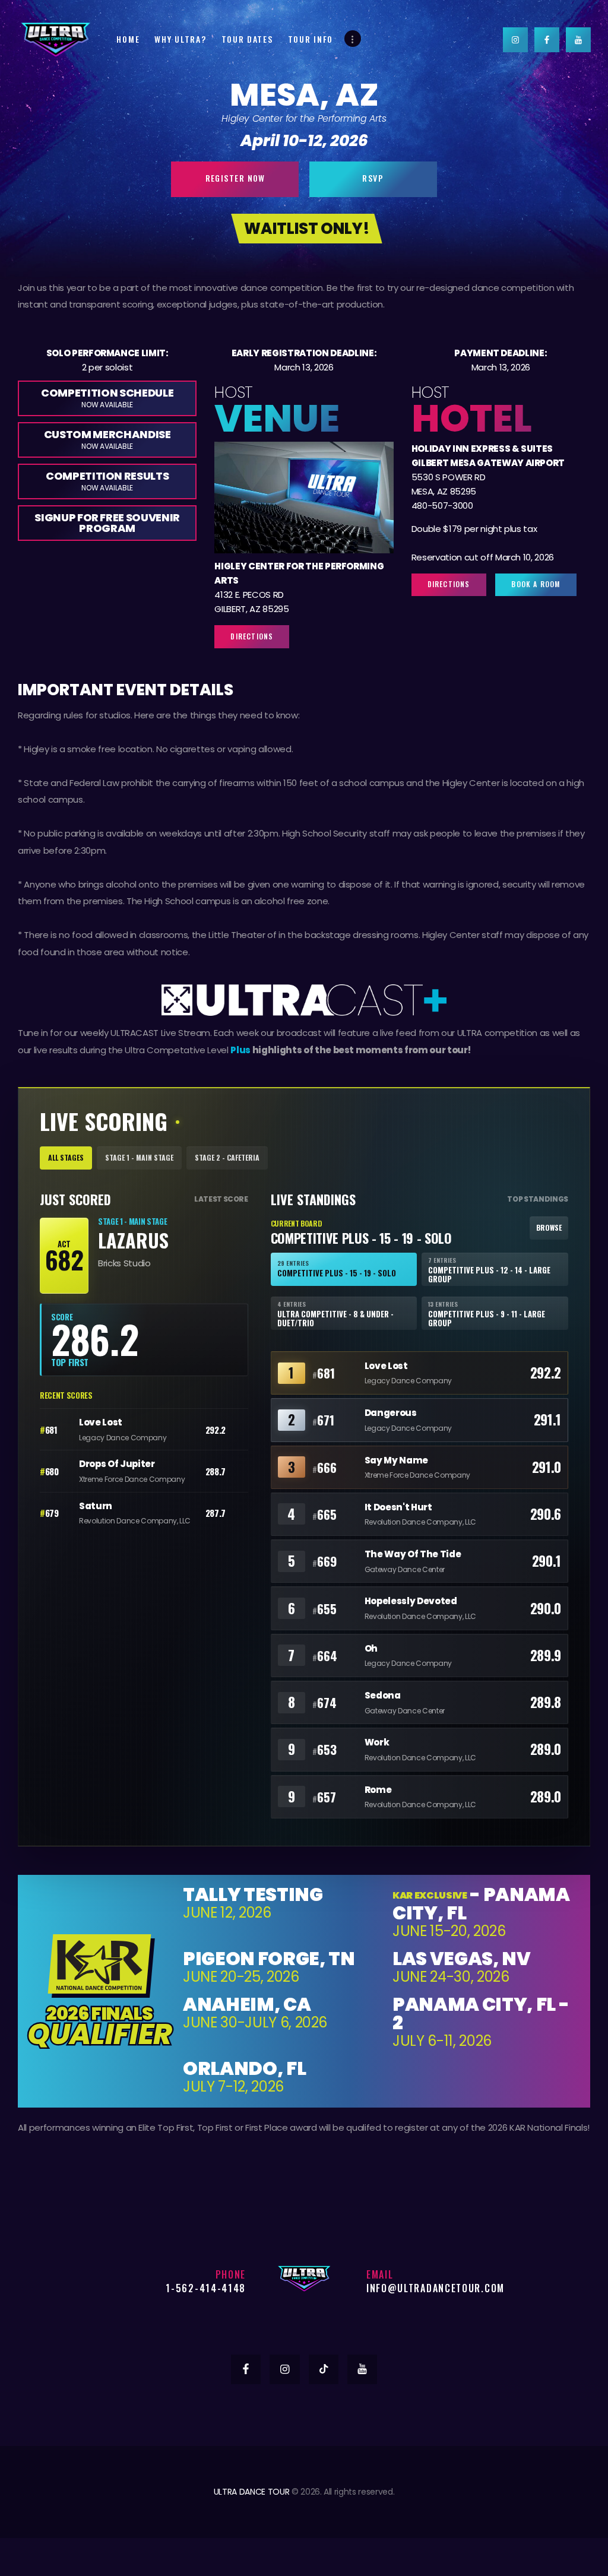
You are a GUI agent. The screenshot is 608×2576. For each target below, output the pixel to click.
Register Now (235, 178)
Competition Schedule (107, 397)
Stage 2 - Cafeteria (227, 1157)
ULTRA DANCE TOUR (252, 2492)
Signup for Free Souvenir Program (107, 523)
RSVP (373, 178)
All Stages (66, 1157)
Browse (549, 1227)
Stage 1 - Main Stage (139, 1157)
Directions (252, 636)
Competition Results (107, 481)
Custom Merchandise (107, 439)
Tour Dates (247, 39)
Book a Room (536, 584)
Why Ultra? (180, 39)
